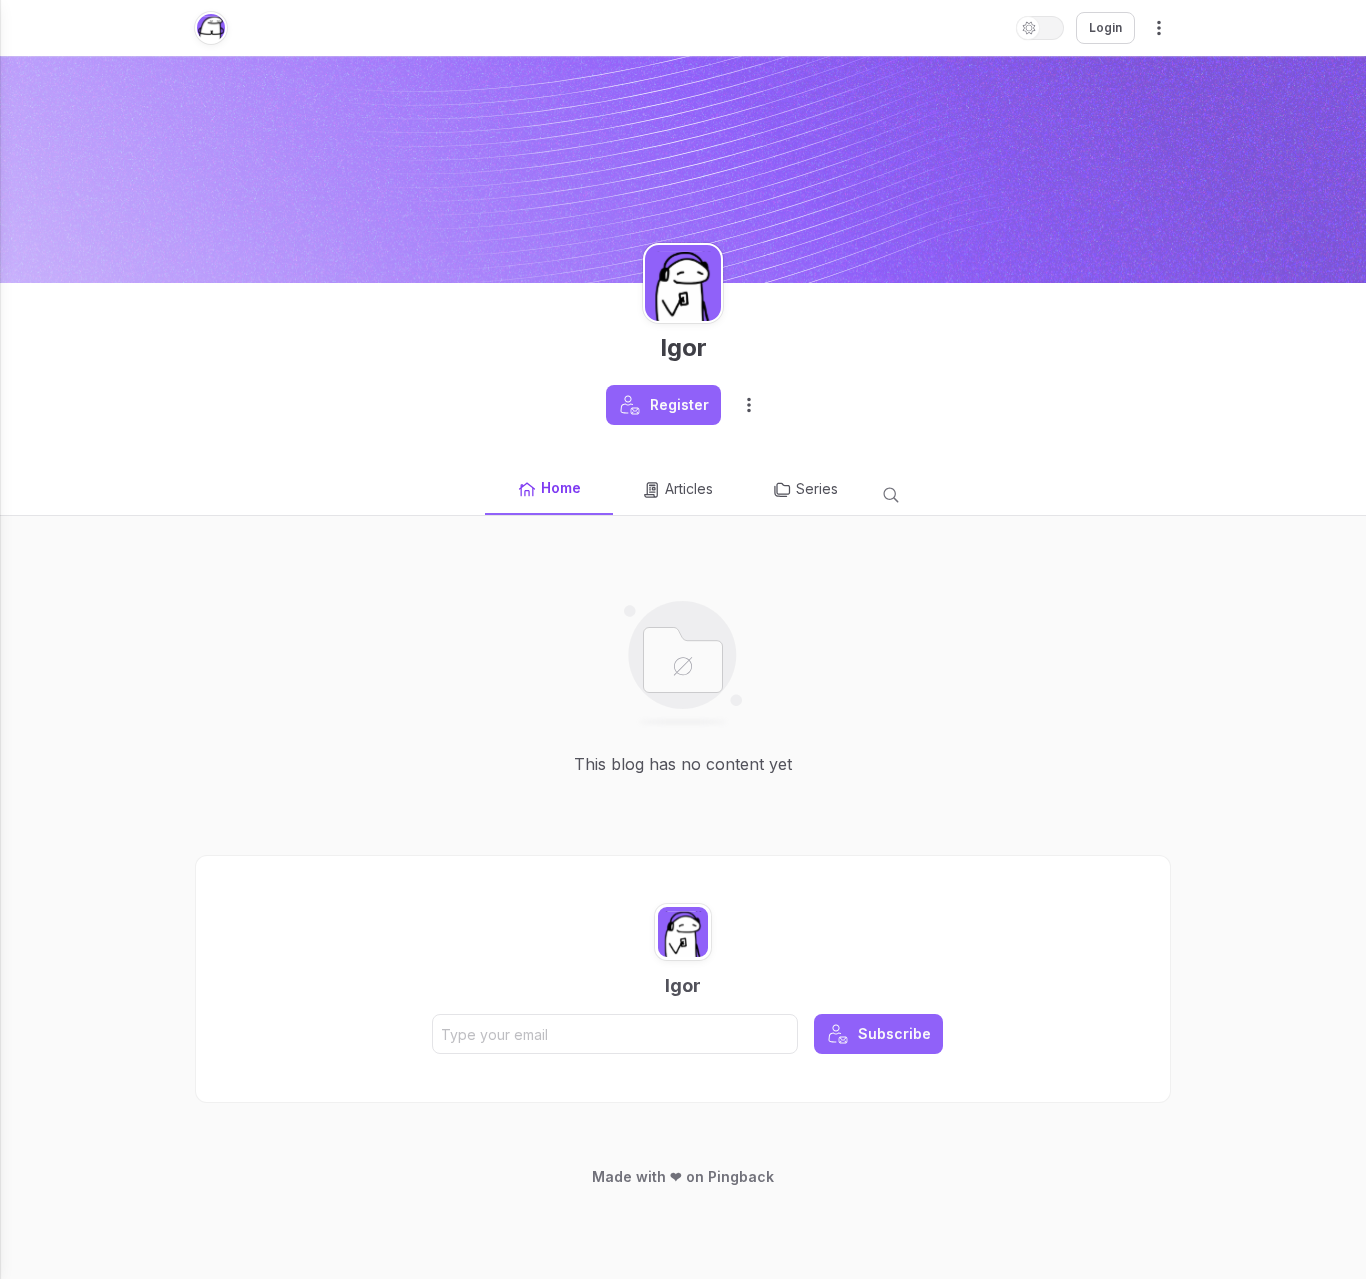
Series (817, 488)
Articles (689, 488)
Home (561, 487)
